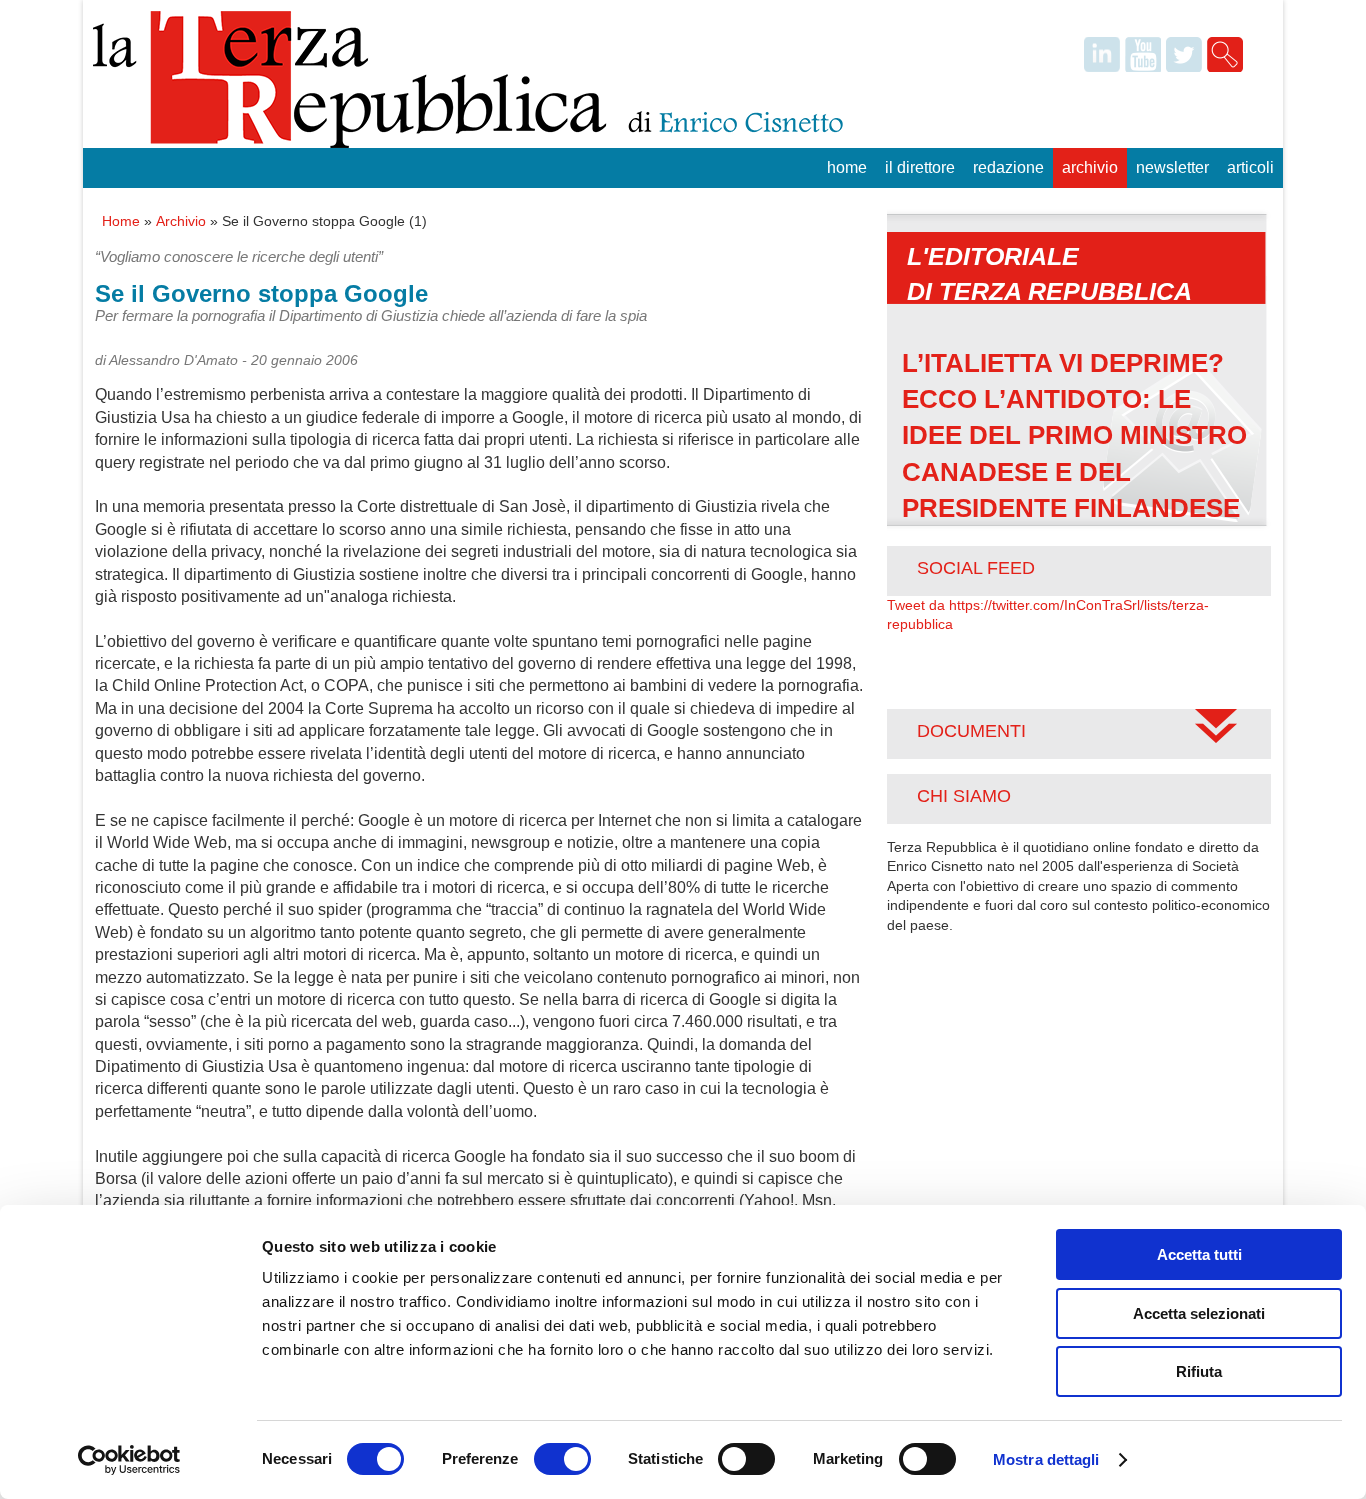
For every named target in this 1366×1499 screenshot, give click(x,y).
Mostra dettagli (1046, 1459)
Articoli (1250, 167)
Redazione (1008, 167)
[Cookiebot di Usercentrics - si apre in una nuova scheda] (129, 1460)
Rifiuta (1199, 1371)
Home (847, 167)
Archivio (1090, 167)
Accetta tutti (1199, 1254)
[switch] (562, 1459)
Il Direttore (920, 167)
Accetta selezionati (1199, 1313)
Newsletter (1172, 167)
